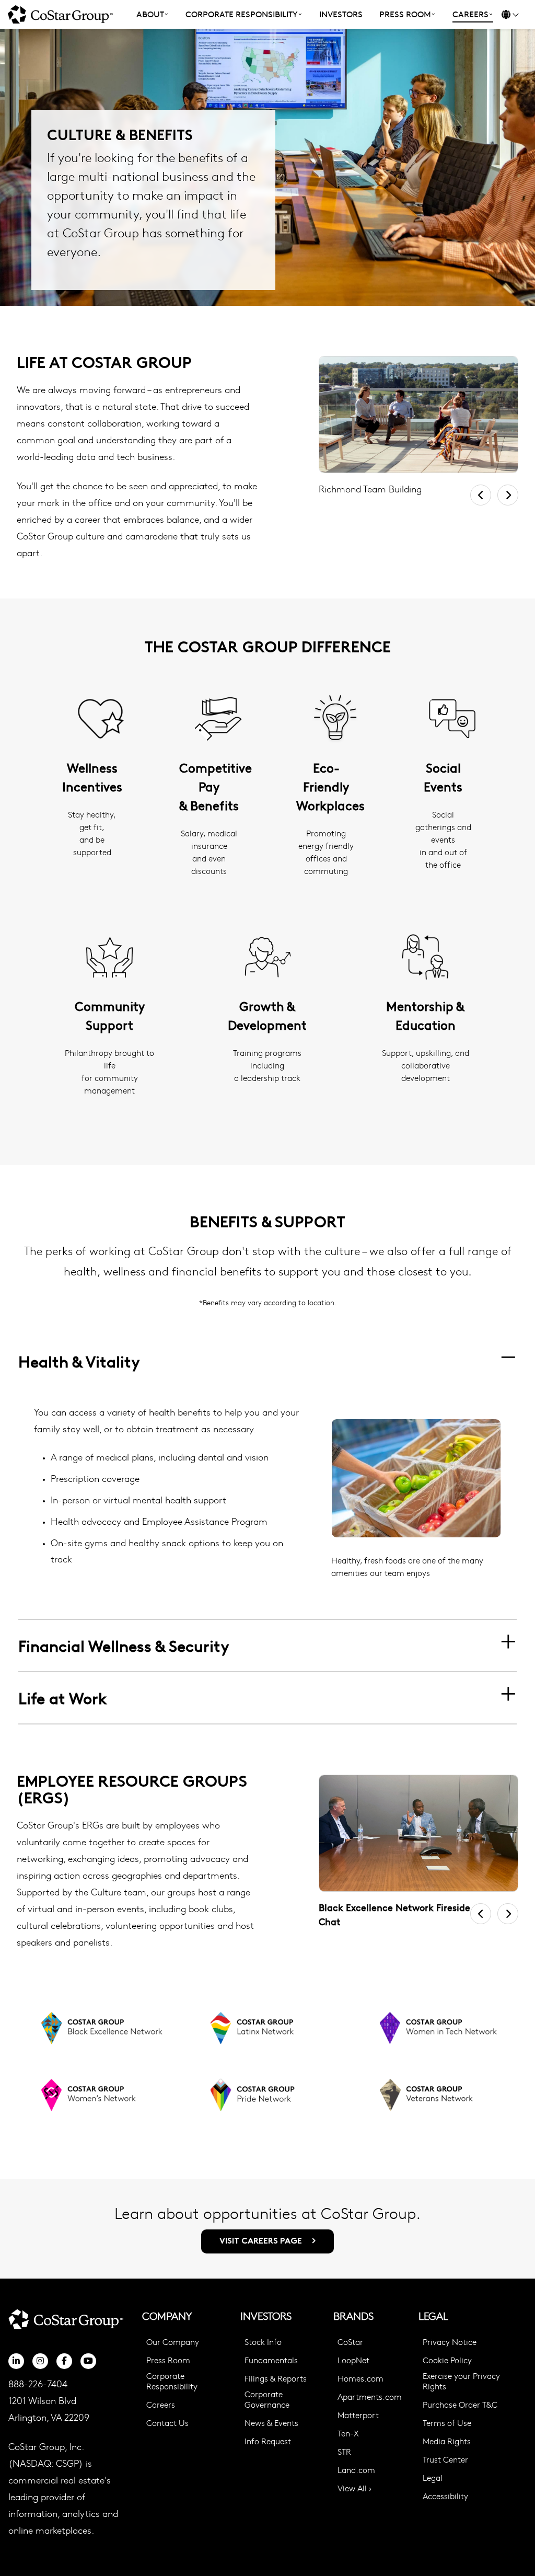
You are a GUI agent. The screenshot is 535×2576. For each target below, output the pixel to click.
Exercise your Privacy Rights (461, 2381)
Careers (161, 2405)
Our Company (173, 2342)
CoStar (350, 2342)
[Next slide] (508, 495)
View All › (354, 2488)
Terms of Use (447, 2423)
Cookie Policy (447, 2360)
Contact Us (167, 2423)
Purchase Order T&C (460, 2405)
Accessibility (445, 2496)
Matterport (358, 2415)
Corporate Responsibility (172, 2381)
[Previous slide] (481, 495)
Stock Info (263, 2342)
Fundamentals (271, 2360)
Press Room (168, 2360)
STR (344, 2452)
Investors (341, 14)
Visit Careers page (262, 2241)
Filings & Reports (276, 2378)
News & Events (271, 2423)
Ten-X (348, 2433)
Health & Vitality (79, 1361)
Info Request (268, 2441)
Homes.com (360, 2378)
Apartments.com (370, 2397)
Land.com (356, 2470)
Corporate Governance (267, 2399)
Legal (433, 2478)
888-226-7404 (38, 2383)
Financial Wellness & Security (124, 1645)
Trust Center (445, 2459)
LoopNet (353, 2360)
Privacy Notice (450, 2342)
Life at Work (63, 1698)
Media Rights (447, 2441)
